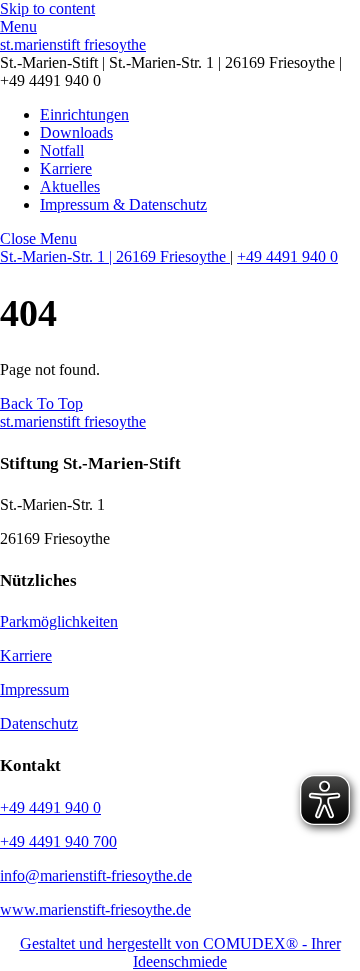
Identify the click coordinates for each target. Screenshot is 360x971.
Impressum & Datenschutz (123, 204)
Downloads (76, 132)
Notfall (62, 150)
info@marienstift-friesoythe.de (96, 875)
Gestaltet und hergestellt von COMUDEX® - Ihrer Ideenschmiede (180, 952)
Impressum (34, 689)
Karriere (66, 168)
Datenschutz (39, 723)
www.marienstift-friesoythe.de (95, 909)
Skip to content (47, 8)
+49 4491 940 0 (287, 256)
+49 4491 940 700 (58, 841)
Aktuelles (70, 186)
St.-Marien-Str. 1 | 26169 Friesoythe (115, 256)
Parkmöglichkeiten (59, 621)
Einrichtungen (84, 114)
